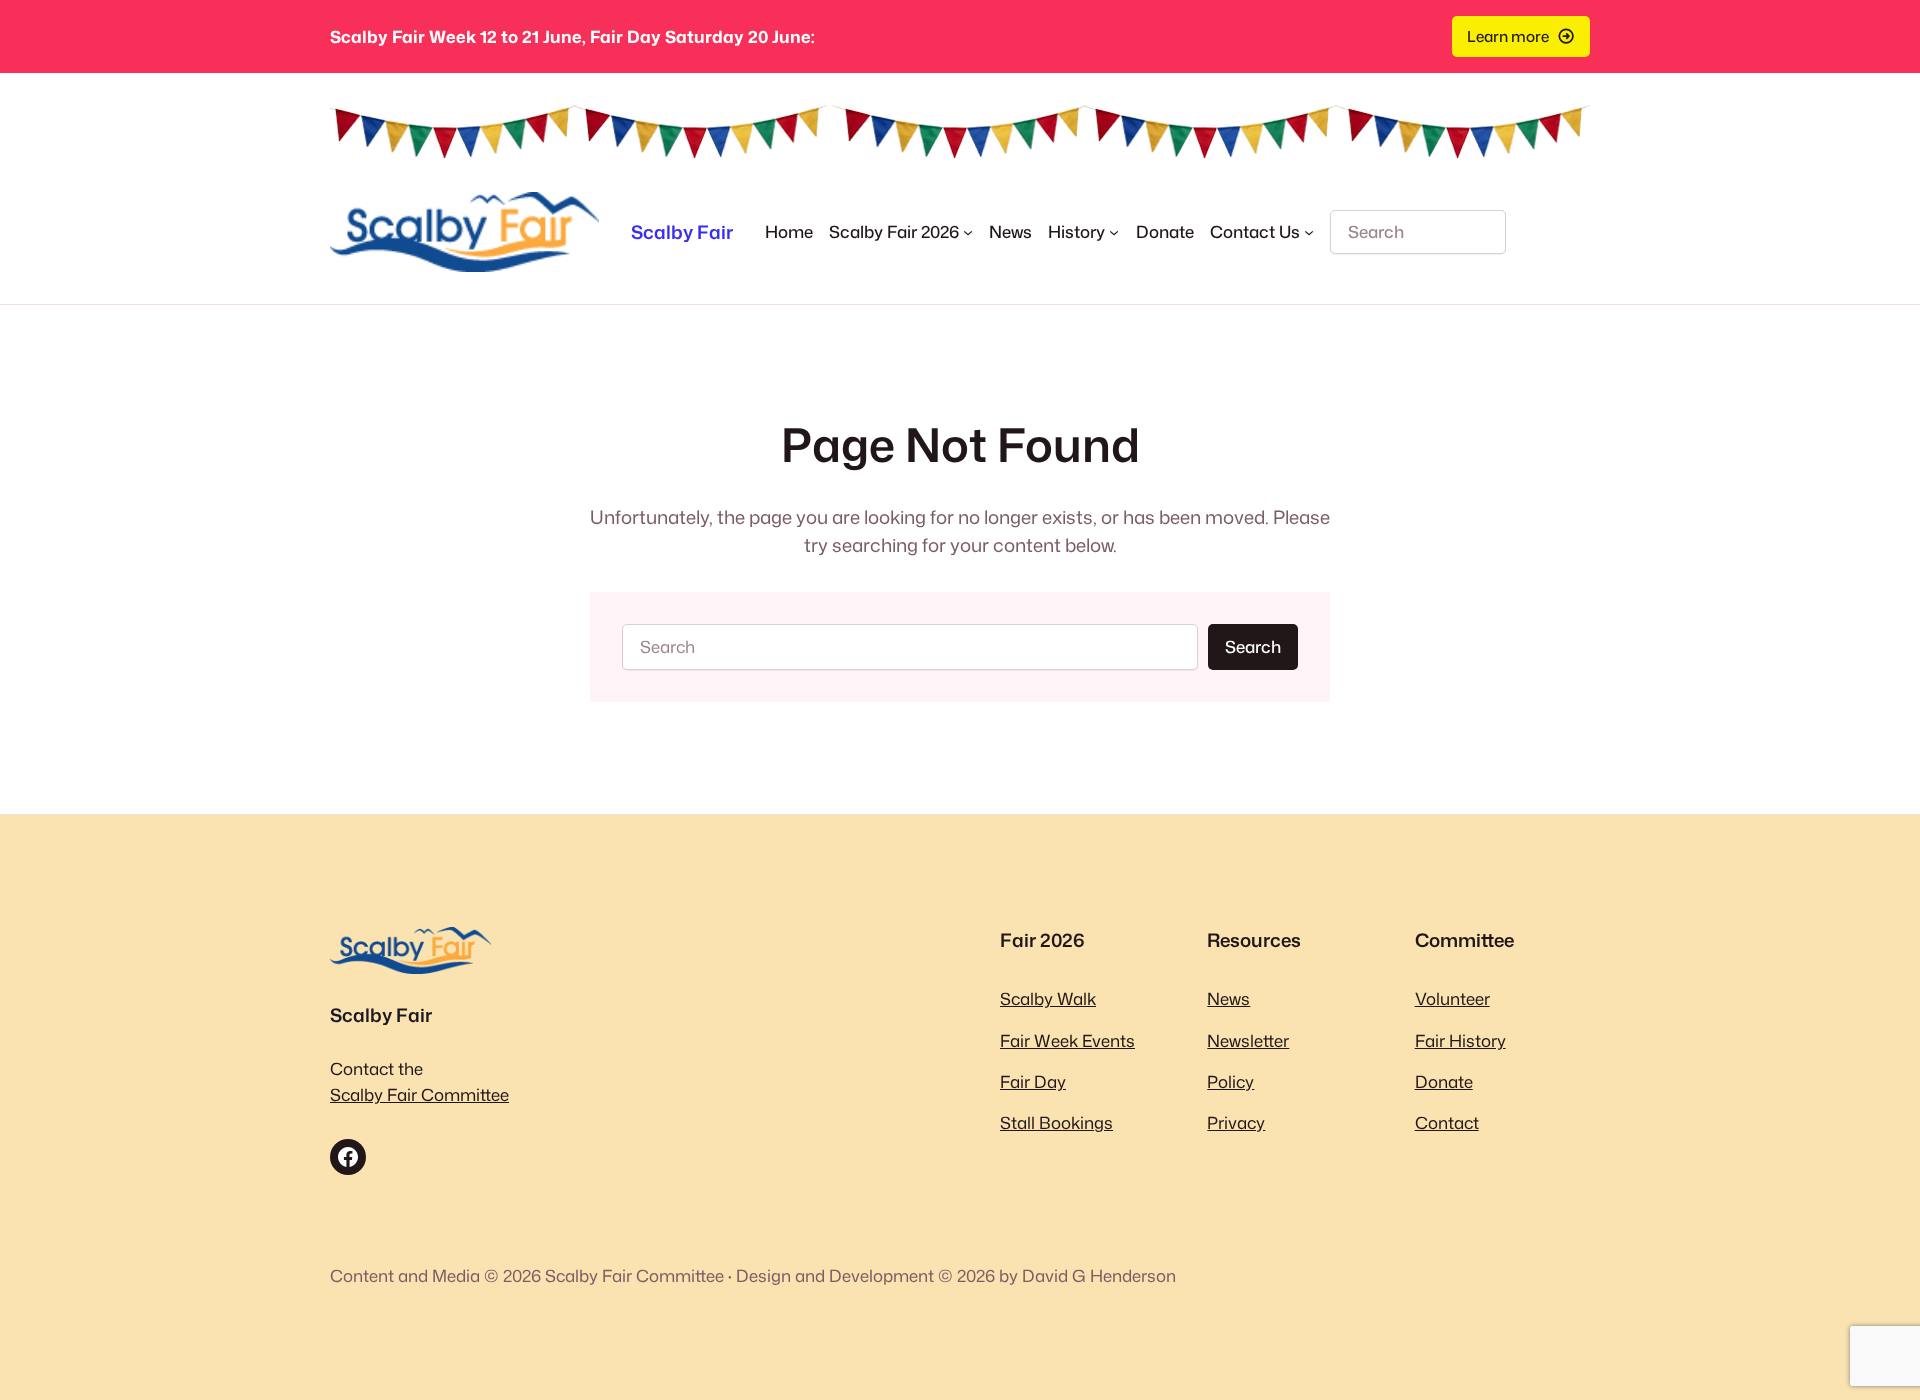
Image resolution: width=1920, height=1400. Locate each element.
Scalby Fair (682, 232)
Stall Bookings (1056, 1122)
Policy (1230, 1081)
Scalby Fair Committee (419, 1094)
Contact (1447, 1122)
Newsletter (1248, 1040)
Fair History (1460, 1040)
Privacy (1236, 1122)
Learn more (1508, 36)
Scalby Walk (1048, 998)
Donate (1444, 1081)
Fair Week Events (1067, 1040)
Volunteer (1452, 998)
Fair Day (1033, 1081)
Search (1253, 646)
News (1228, 998)
